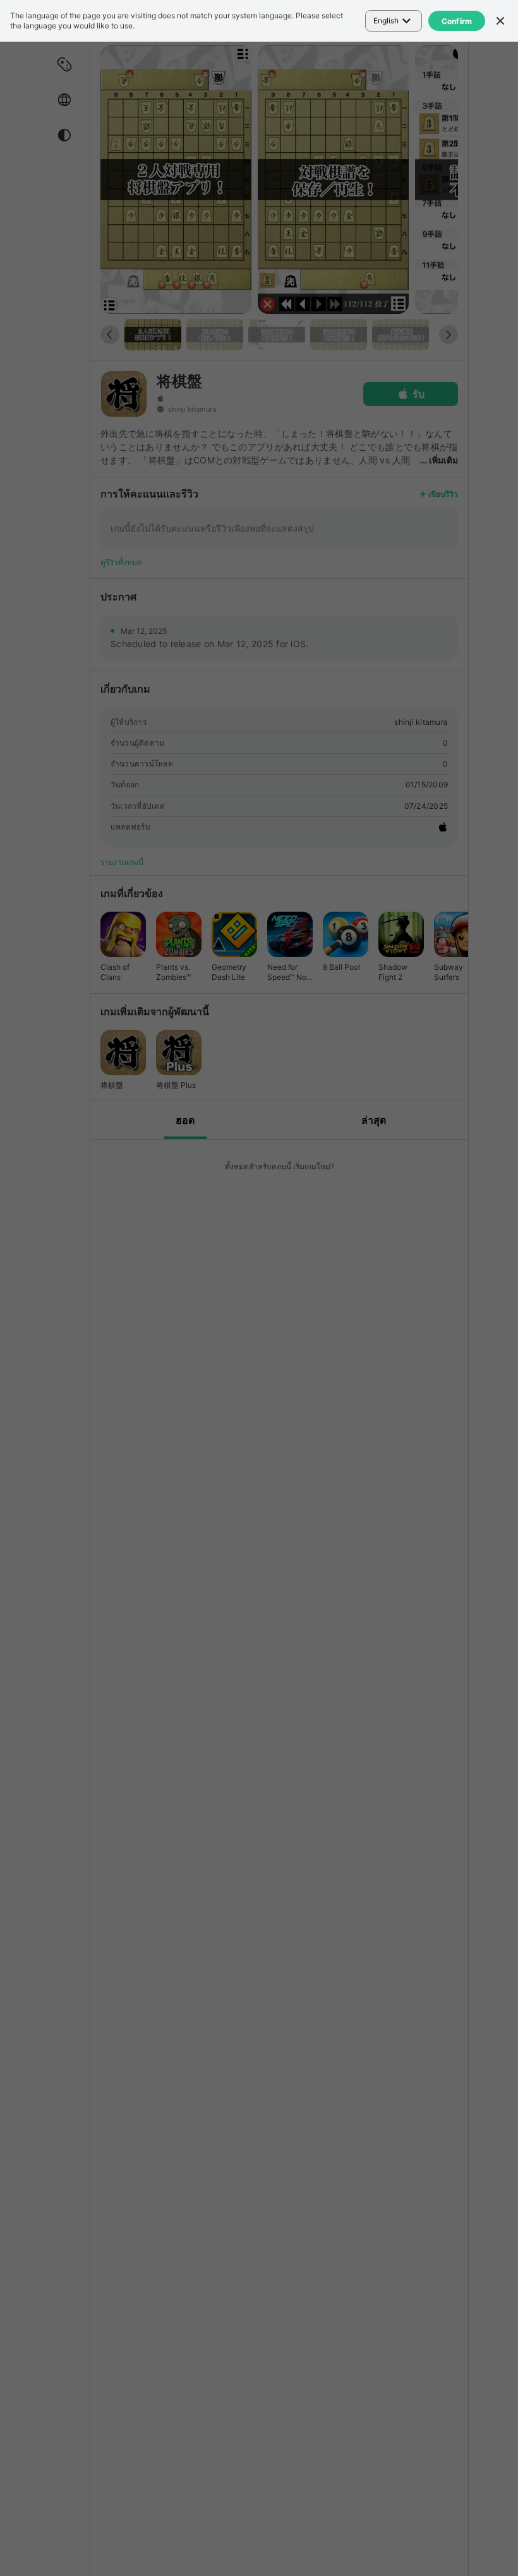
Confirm (457, 21)
